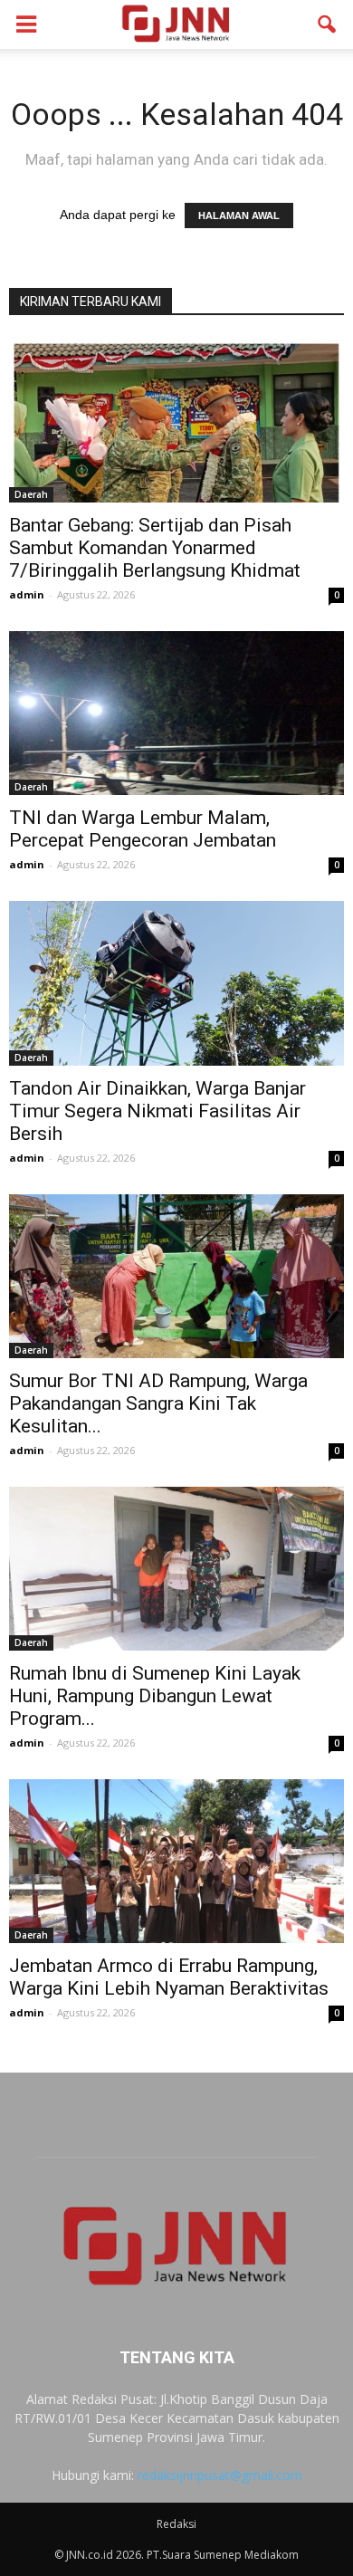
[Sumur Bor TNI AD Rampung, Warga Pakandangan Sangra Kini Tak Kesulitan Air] (176, 1276)
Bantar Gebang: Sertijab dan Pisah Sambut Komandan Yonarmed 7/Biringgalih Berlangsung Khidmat (155, 548)
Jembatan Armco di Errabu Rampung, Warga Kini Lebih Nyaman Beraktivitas (169, 1977)
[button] (328, 24)
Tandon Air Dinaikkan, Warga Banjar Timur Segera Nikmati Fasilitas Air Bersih (157, 1111)
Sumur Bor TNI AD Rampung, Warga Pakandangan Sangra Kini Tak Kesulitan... (158, 1403)
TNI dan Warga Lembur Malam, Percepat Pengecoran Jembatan (143, 829)
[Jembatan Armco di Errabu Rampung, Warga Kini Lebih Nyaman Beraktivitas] (176, 1861)
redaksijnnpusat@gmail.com (220, 2475)
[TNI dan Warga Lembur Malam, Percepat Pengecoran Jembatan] (176, 713)
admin (27, 594)
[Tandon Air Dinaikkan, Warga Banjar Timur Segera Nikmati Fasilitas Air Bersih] (176, 983)
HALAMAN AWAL (239, 215)
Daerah (31, 494)
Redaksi (176, 2524)
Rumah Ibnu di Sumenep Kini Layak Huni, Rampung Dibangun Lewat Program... (155, 1696)
